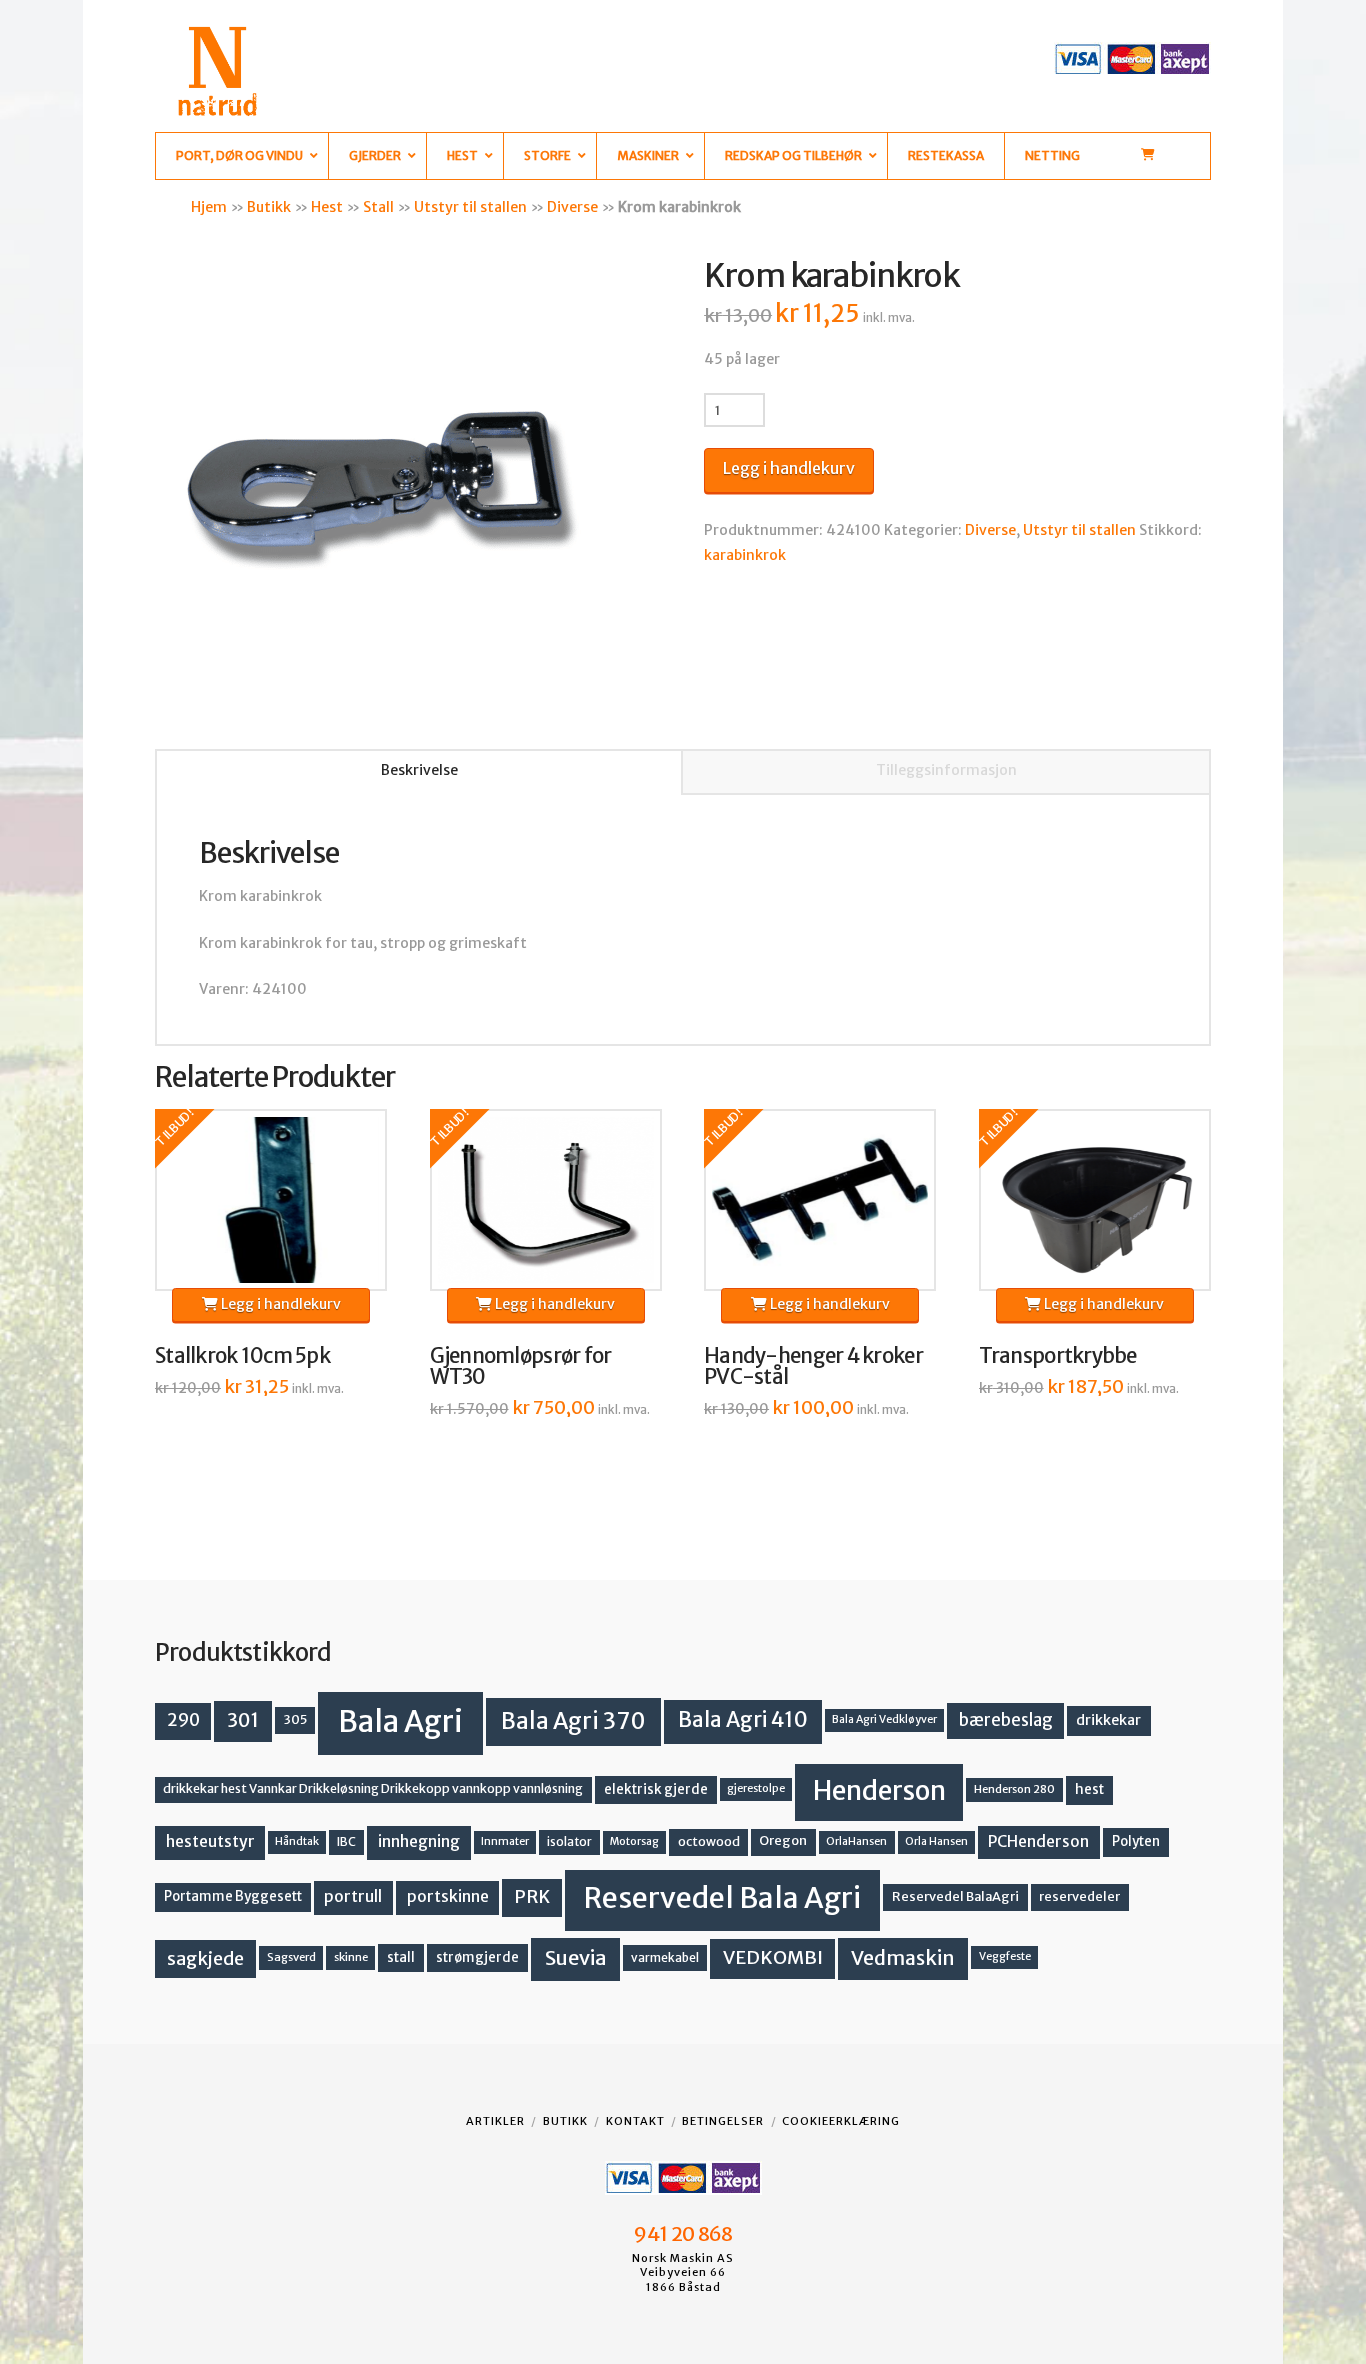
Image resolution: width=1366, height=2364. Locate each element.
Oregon (783, 1840)
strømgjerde (477, 1957)
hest (1089, 1789)
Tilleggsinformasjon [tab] (946, 770)
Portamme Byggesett (233, 1896)
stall (401, 1957)
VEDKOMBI (773, 1957)
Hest (327, 207)
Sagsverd (291, 1957)
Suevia (576, 1957)
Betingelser (723, 2121)
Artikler (495, 2121)
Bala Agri (400, 1721)
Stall (378, 207)
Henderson (879, 1790)
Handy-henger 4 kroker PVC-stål (813, 1367)
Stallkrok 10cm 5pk (242, 1356)
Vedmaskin (903, 1958)
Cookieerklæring (841, 2121)
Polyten (1136, 1841)
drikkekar (1108, 1720)
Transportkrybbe (1058, 1356)
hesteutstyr (210, 1841)
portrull (353, 1896)
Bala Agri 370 (573, 1721)
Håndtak (297, 1841)
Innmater (505, 1841)
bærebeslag (1006, 1720)
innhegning (419, 1841)
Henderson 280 (1014, 1789)
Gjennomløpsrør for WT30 (521, 1367)
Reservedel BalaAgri (955, 1896)
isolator (569, 1841)
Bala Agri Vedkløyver (884, 1719)
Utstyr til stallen (470, 207)
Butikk (269, 207)
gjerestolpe (756, 1788)
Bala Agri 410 (743, 1720)
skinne (351, 1957)
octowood (709, 1841)
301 (243, 1720)
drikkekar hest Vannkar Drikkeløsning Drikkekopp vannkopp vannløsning (373, 1788)
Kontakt (635, 2121)
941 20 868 (682, 2234)
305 (295, 1719)
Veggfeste (1005, 1956)
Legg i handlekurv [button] (279, 1304)
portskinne (448, 1896)
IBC (346, 1841)
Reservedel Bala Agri (722, 1898)
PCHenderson (1038, 1841)
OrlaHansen (856, 1841)
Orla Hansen (936, 1841)
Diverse (572, 207)
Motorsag (634, 1841)
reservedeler (1079, 1896)
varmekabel (665, 1957)
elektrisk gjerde (656, 1789)
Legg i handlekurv (789, 468)
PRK (532, 1897)
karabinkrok (745, 555)
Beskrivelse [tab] (419, 770)
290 (183, 1720)
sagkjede (205, 1958)
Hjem (209, 207)
